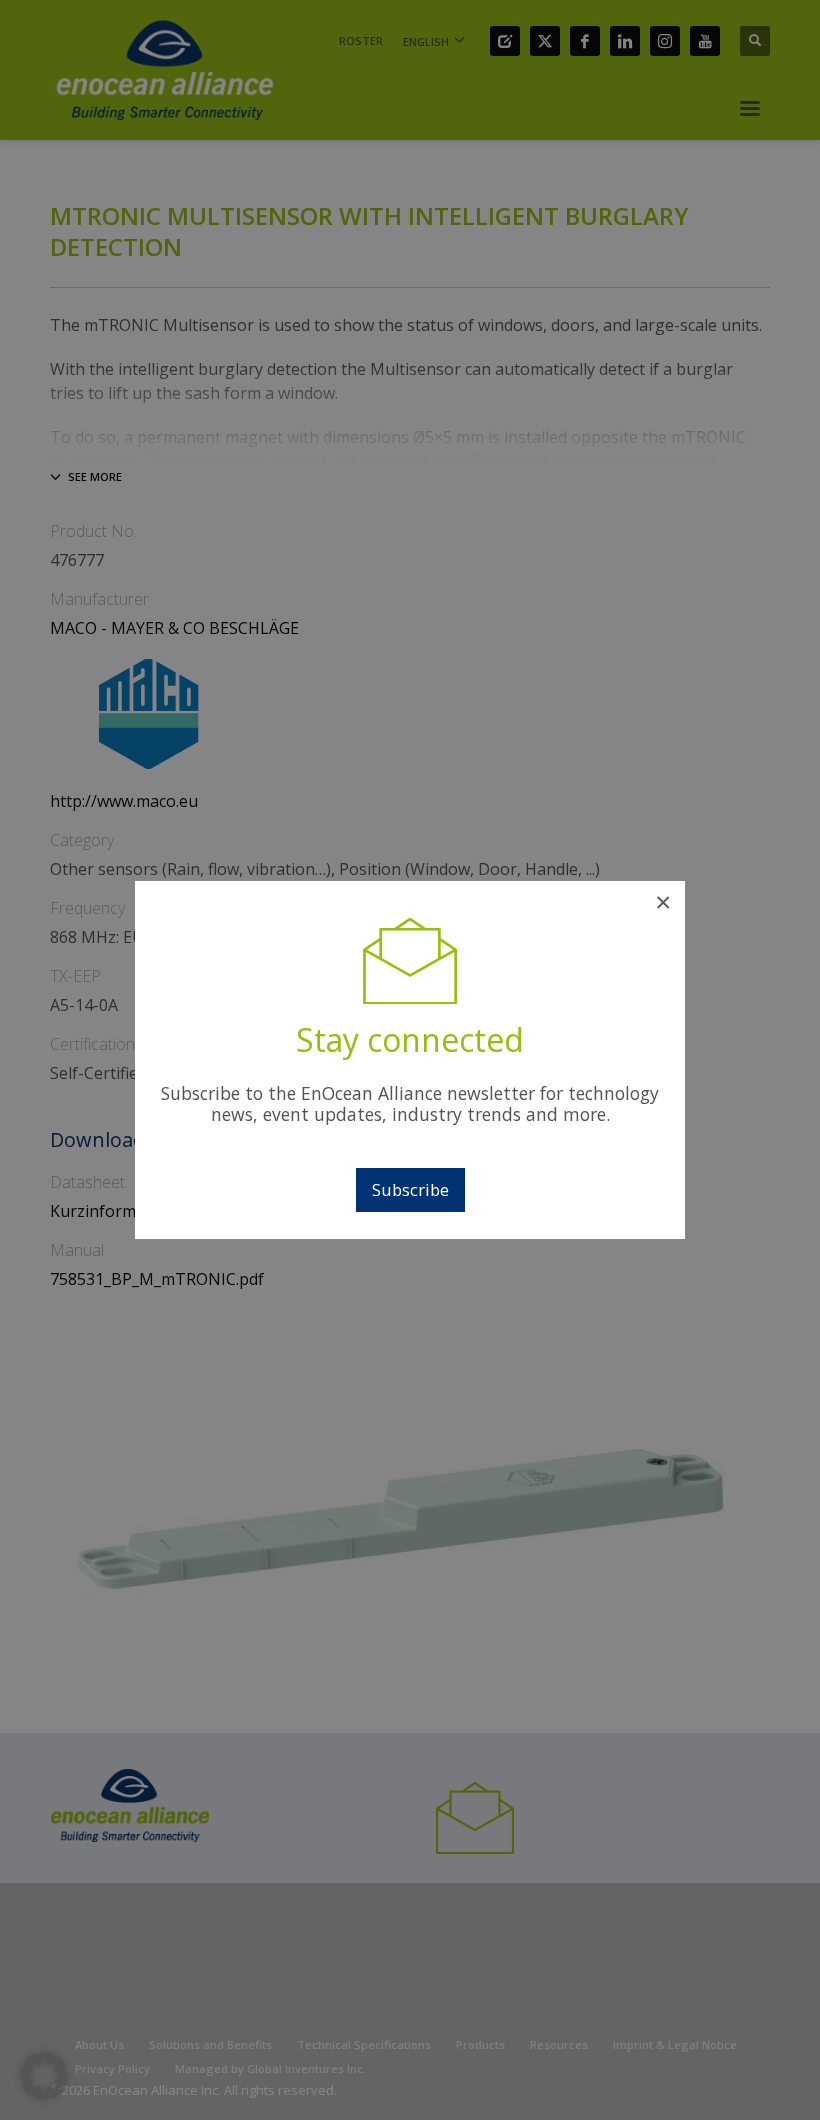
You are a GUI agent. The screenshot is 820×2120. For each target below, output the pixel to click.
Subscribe (410, 1189)
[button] (44, 2076)
